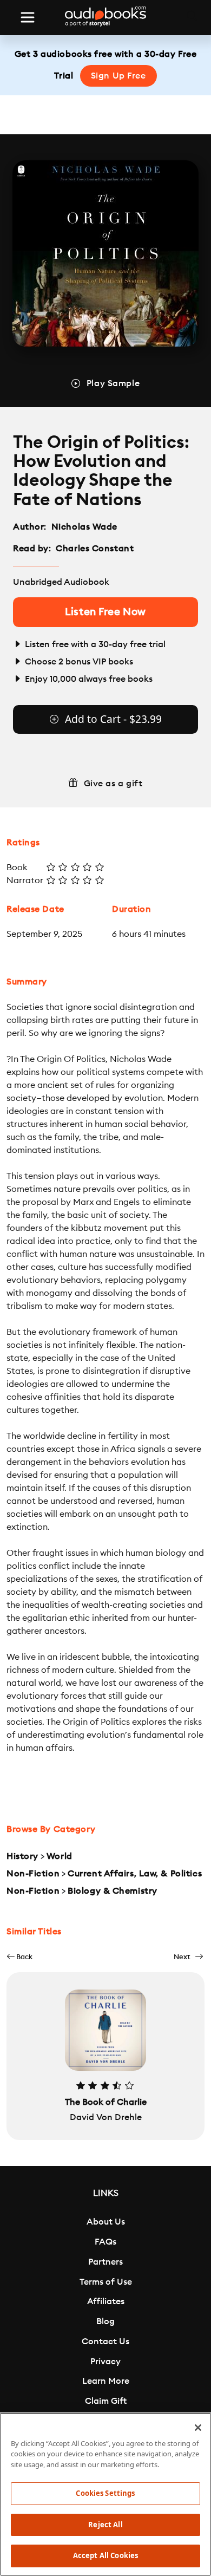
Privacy (105, 2362)
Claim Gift (106, 2401)
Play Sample (113, 383)
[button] (19, 1957)
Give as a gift (113, 784)
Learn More (106, 2381)
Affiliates (106, 2301)
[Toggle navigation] (28, 17)
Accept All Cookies (105, 2555)
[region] (105, 2494)
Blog (105, 2321)
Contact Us (105, 2342)
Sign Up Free (118, 76)
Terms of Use (106, 2282)
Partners (105, 2262)
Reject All (105, 2525)
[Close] (198, 2428)
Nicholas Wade (84, 527)
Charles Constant (95, 549)
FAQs (105, 2242)
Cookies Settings (105, 2493)
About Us (106, 2222)
